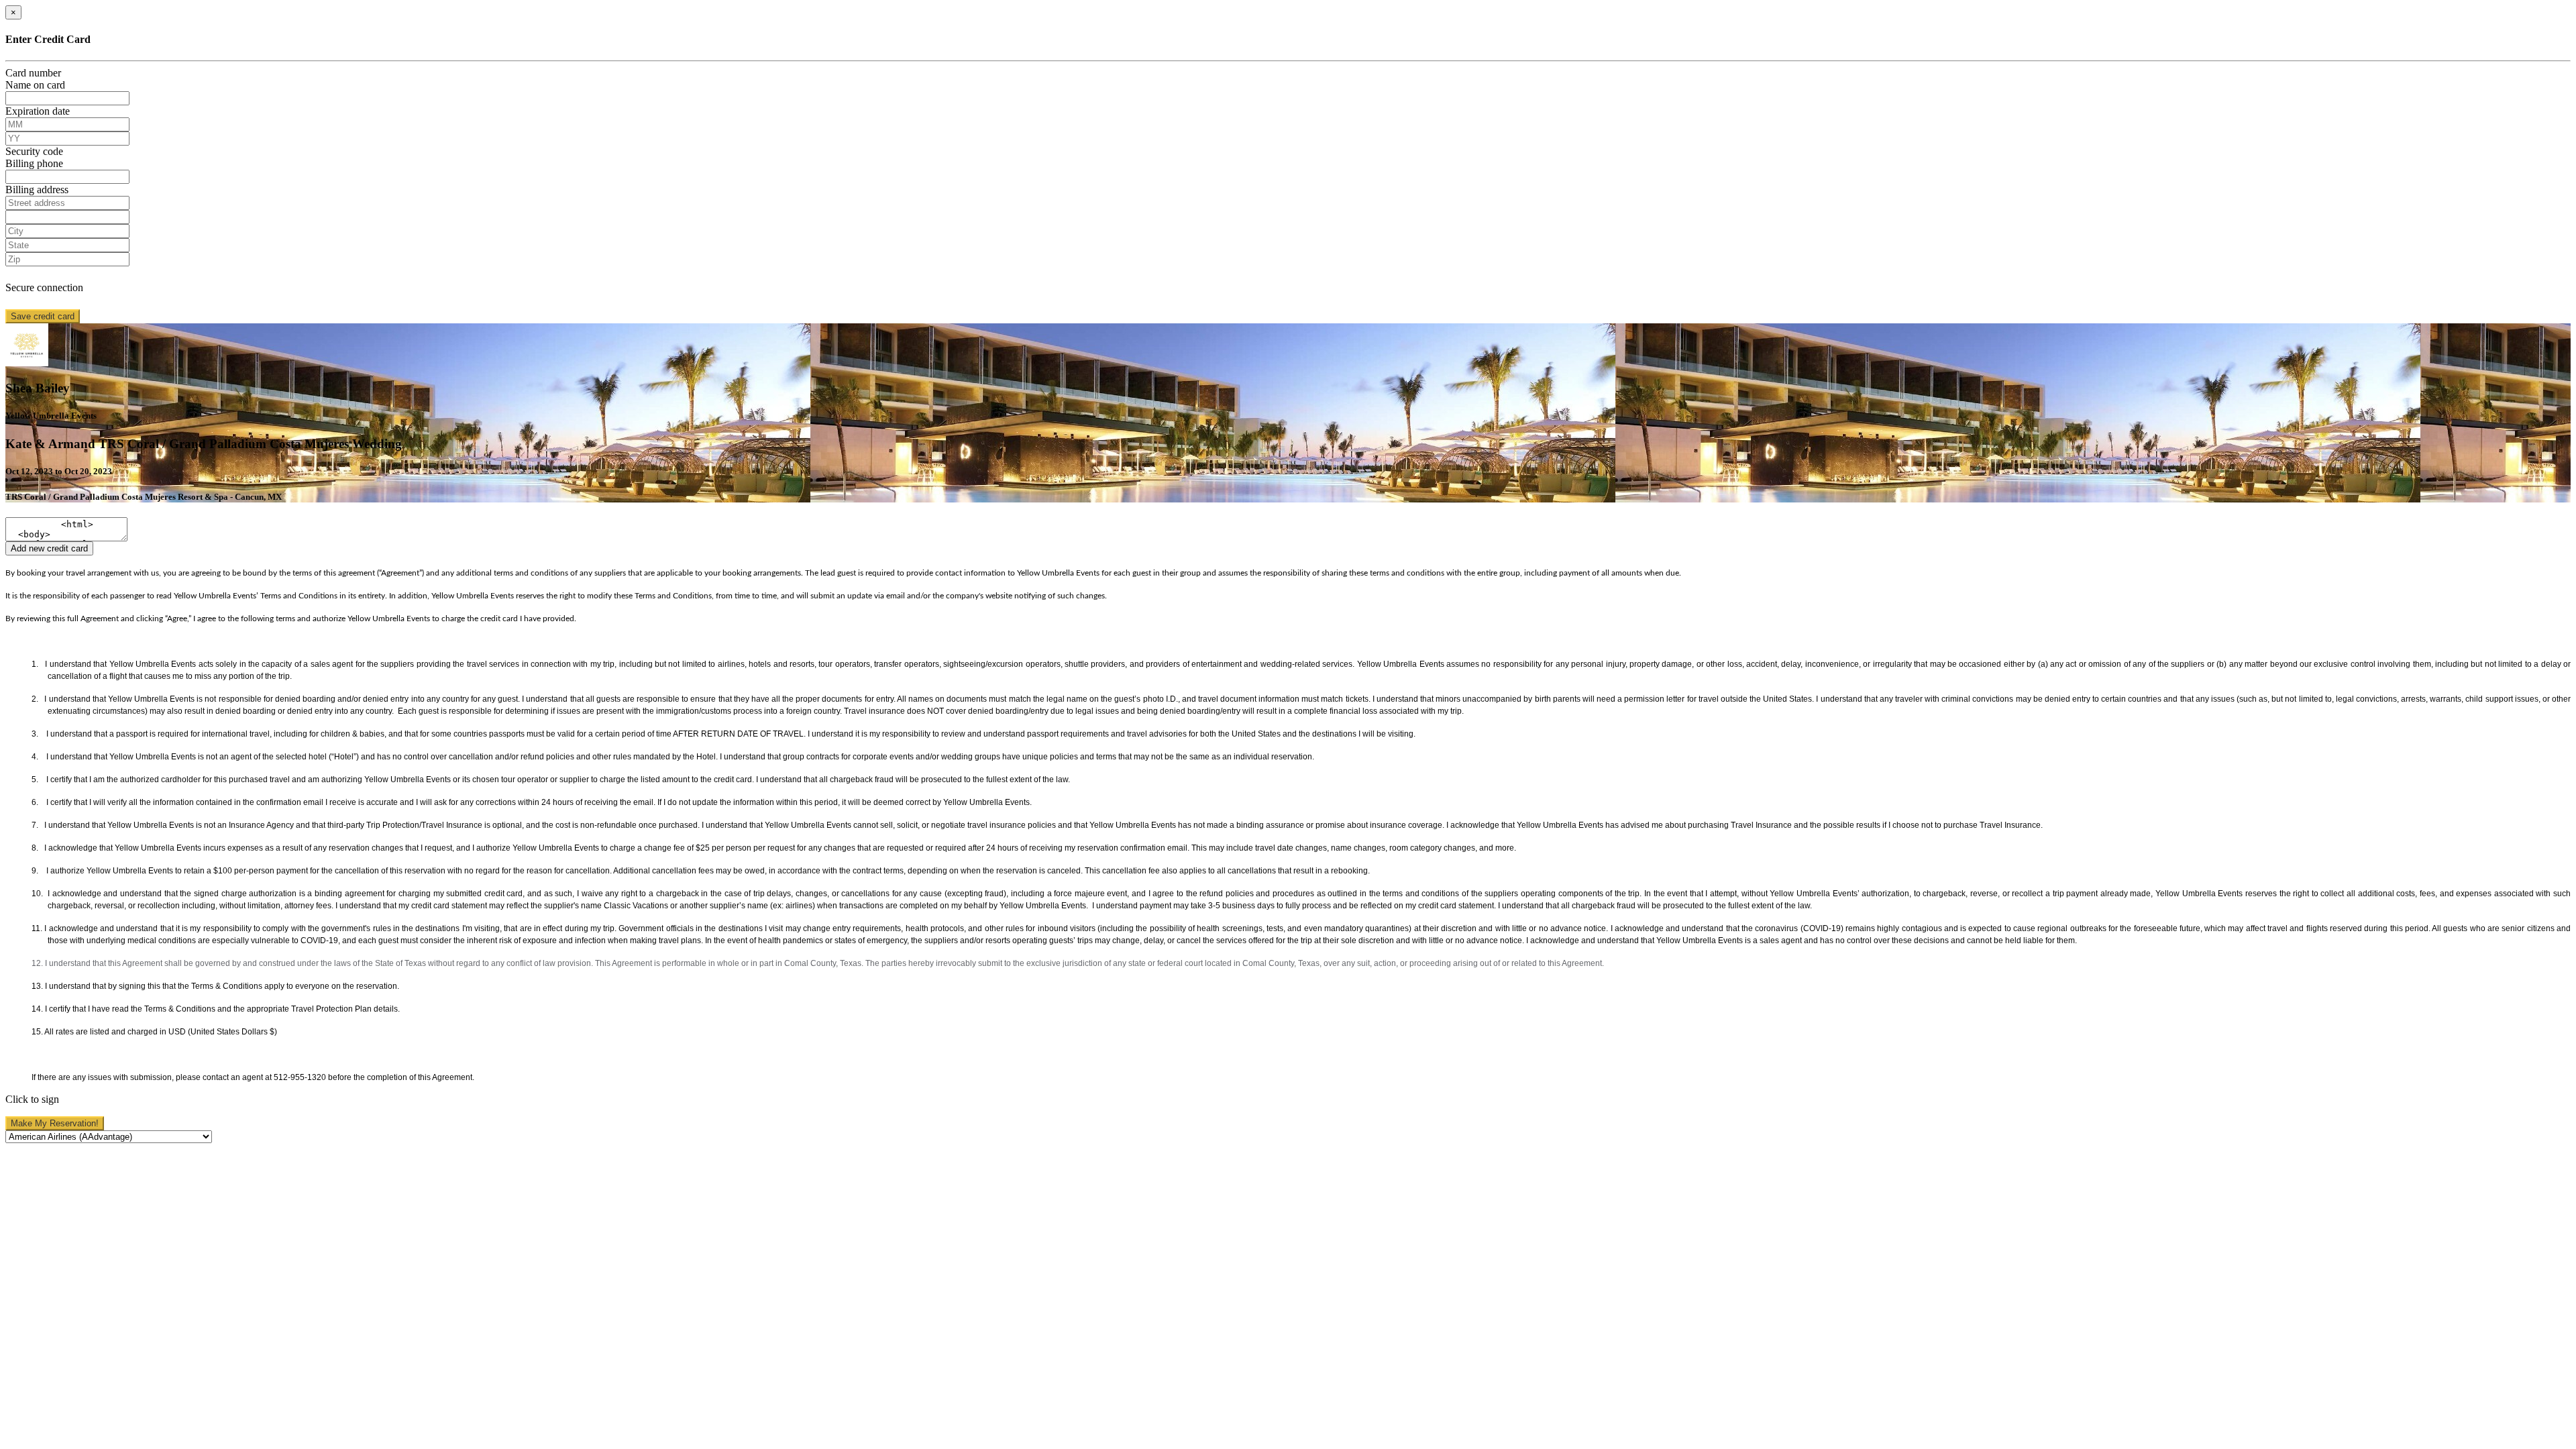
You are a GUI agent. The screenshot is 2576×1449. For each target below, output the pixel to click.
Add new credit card (49, 548)
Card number (33, 73)
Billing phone (34, 163)
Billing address (37, 190)
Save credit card (43, 316)
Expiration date (38, 111)
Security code (34, 151)
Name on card (35, 85)
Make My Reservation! (55, 1123)
